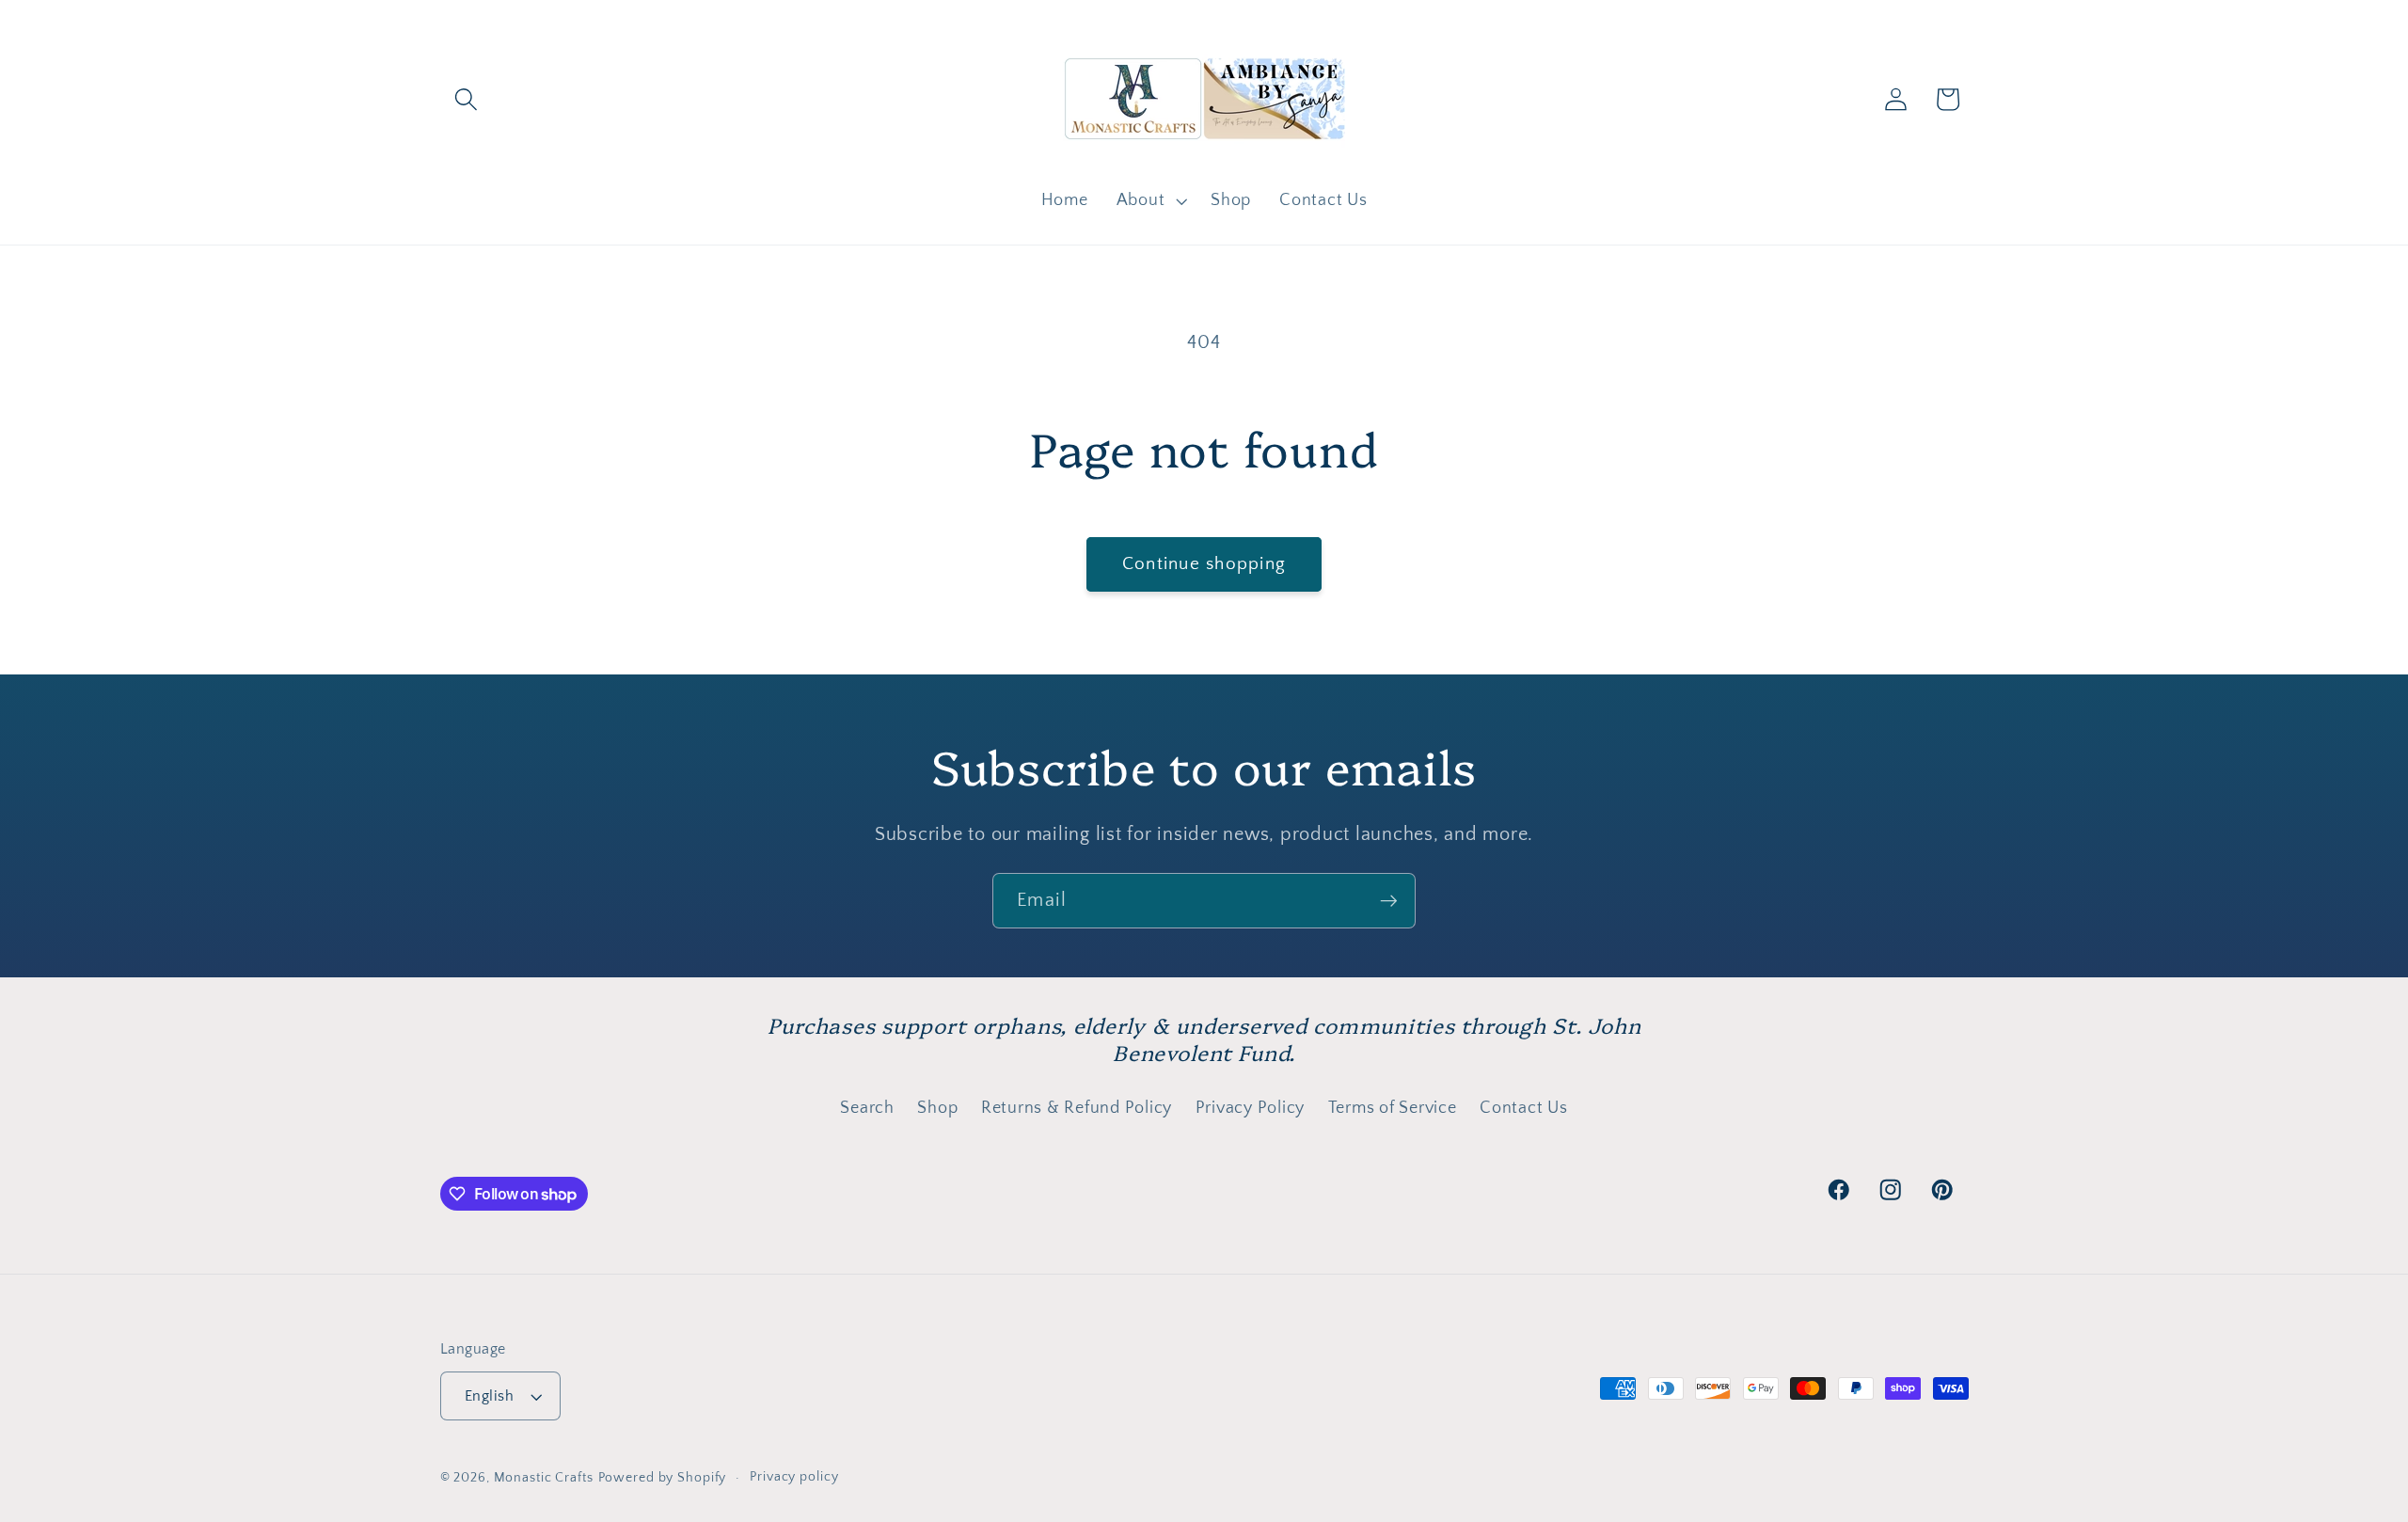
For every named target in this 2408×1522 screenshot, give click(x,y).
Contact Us (1524, 1108)
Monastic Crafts (544, 1478)
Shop (937, 1108)
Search (867, 1108)
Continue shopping (1204, 564)
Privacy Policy (1251, 1108)
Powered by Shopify (663, 1478)
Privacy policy (794, 1477)
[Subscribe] (1389, 900)
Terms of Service (1393, 1108)
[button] (466, 99)
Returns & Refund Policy (1077, 1108)
